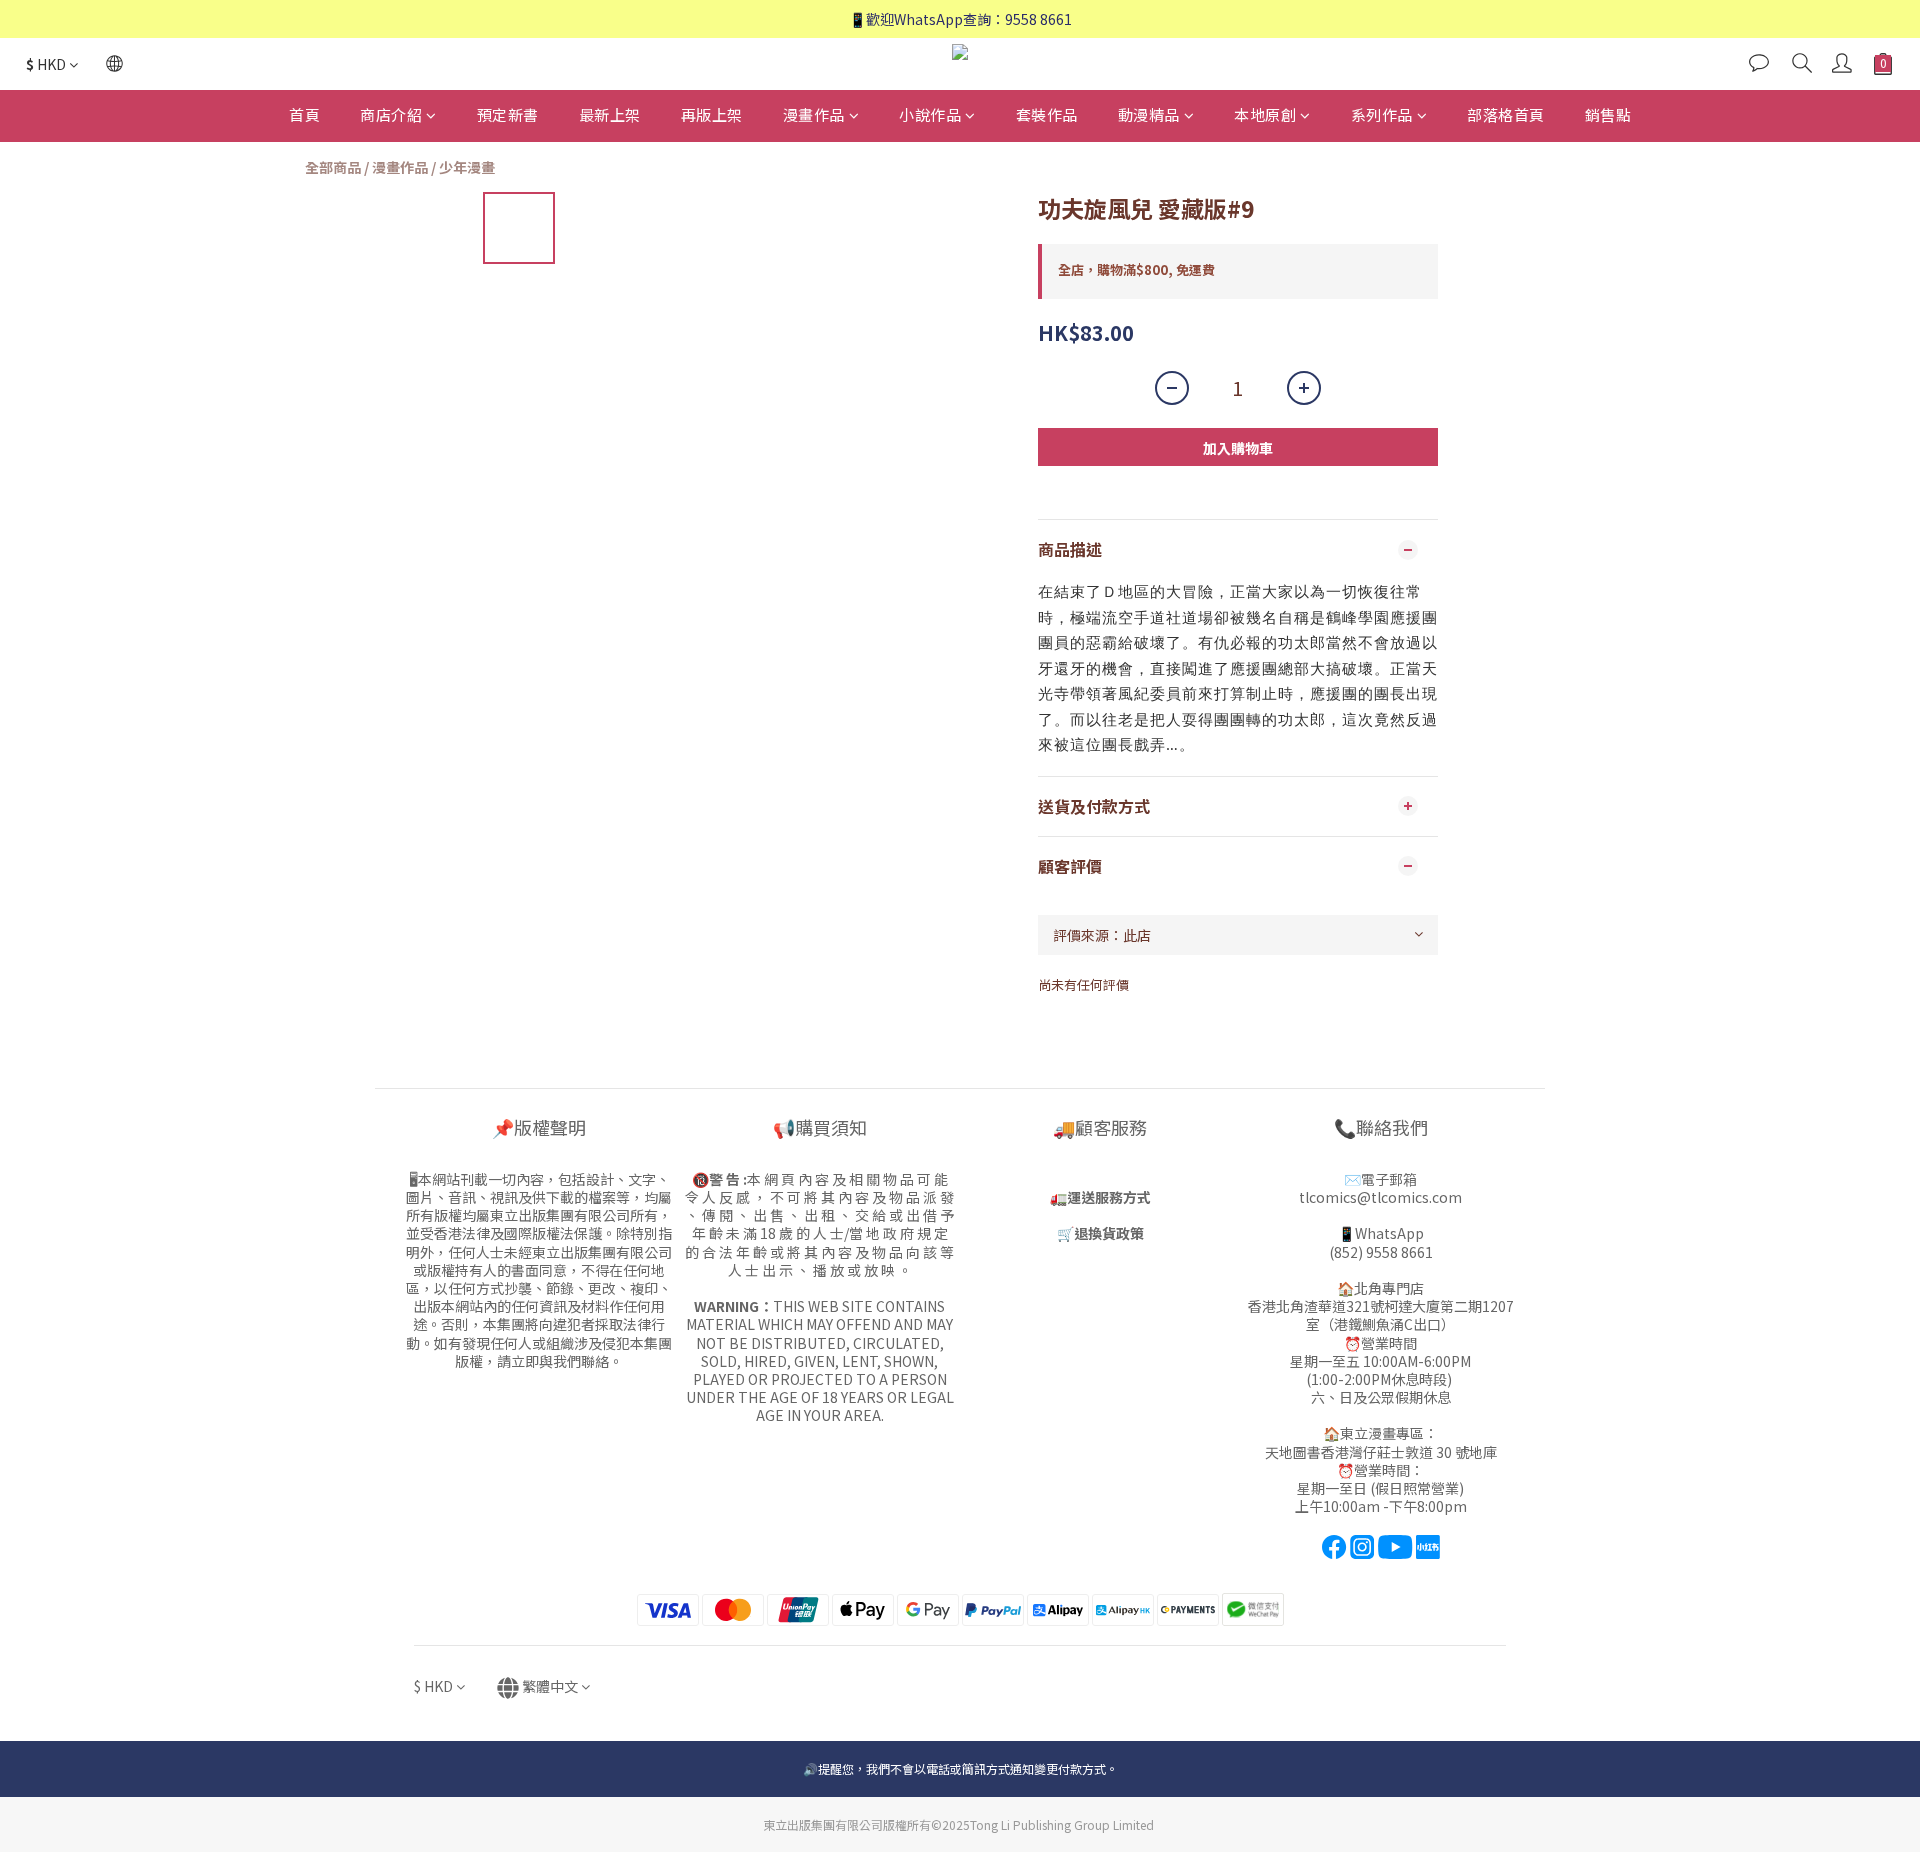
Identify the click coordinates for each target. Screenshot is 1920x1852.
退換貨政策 (1109, 1233)
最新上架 (610, 114)
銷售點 (1608, 114)
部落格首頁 (1506, 114)
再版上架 (712, 114)
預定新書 (508, 114)
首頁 (304, 114)
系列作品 (1382, 114)
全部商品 (333, 167)
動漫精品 (1149, 114)
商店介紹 (391, 114)
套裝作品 (1047, 114)
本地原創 (1265, 114)
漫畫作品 (814, 114)
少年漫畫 (467, 167)
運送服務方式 (1109, 1197)
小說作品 (930, 114)
